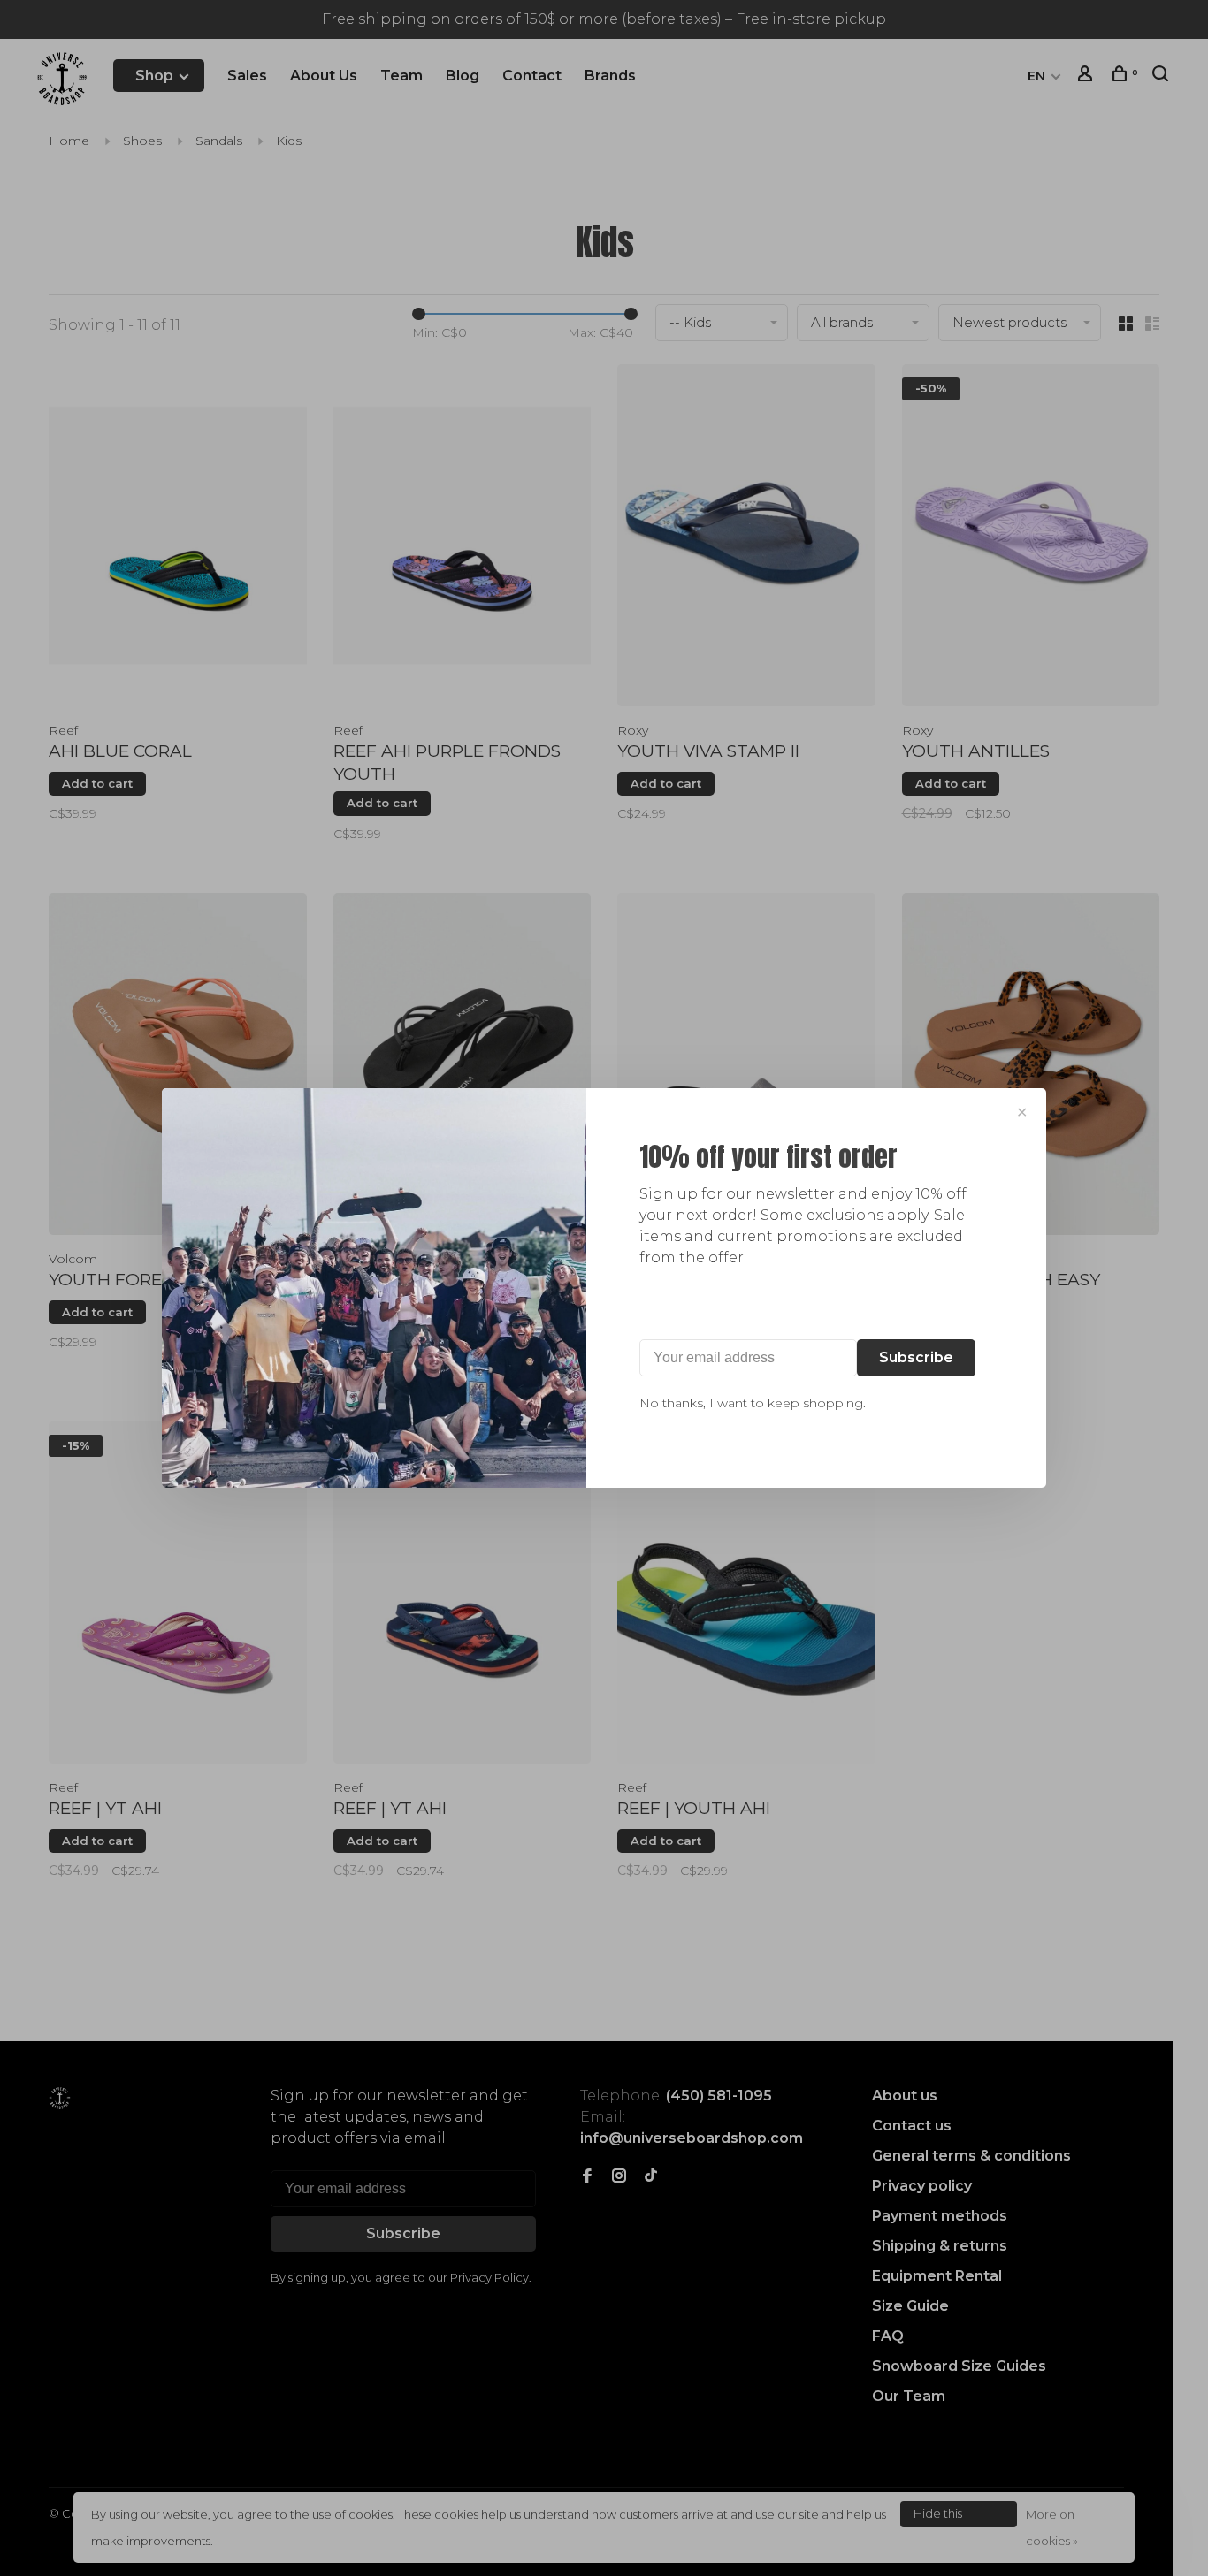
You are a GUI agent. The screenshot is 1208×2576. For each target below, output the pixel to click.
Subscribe (916, 1357)
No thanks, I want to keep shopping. (753, 1403)
